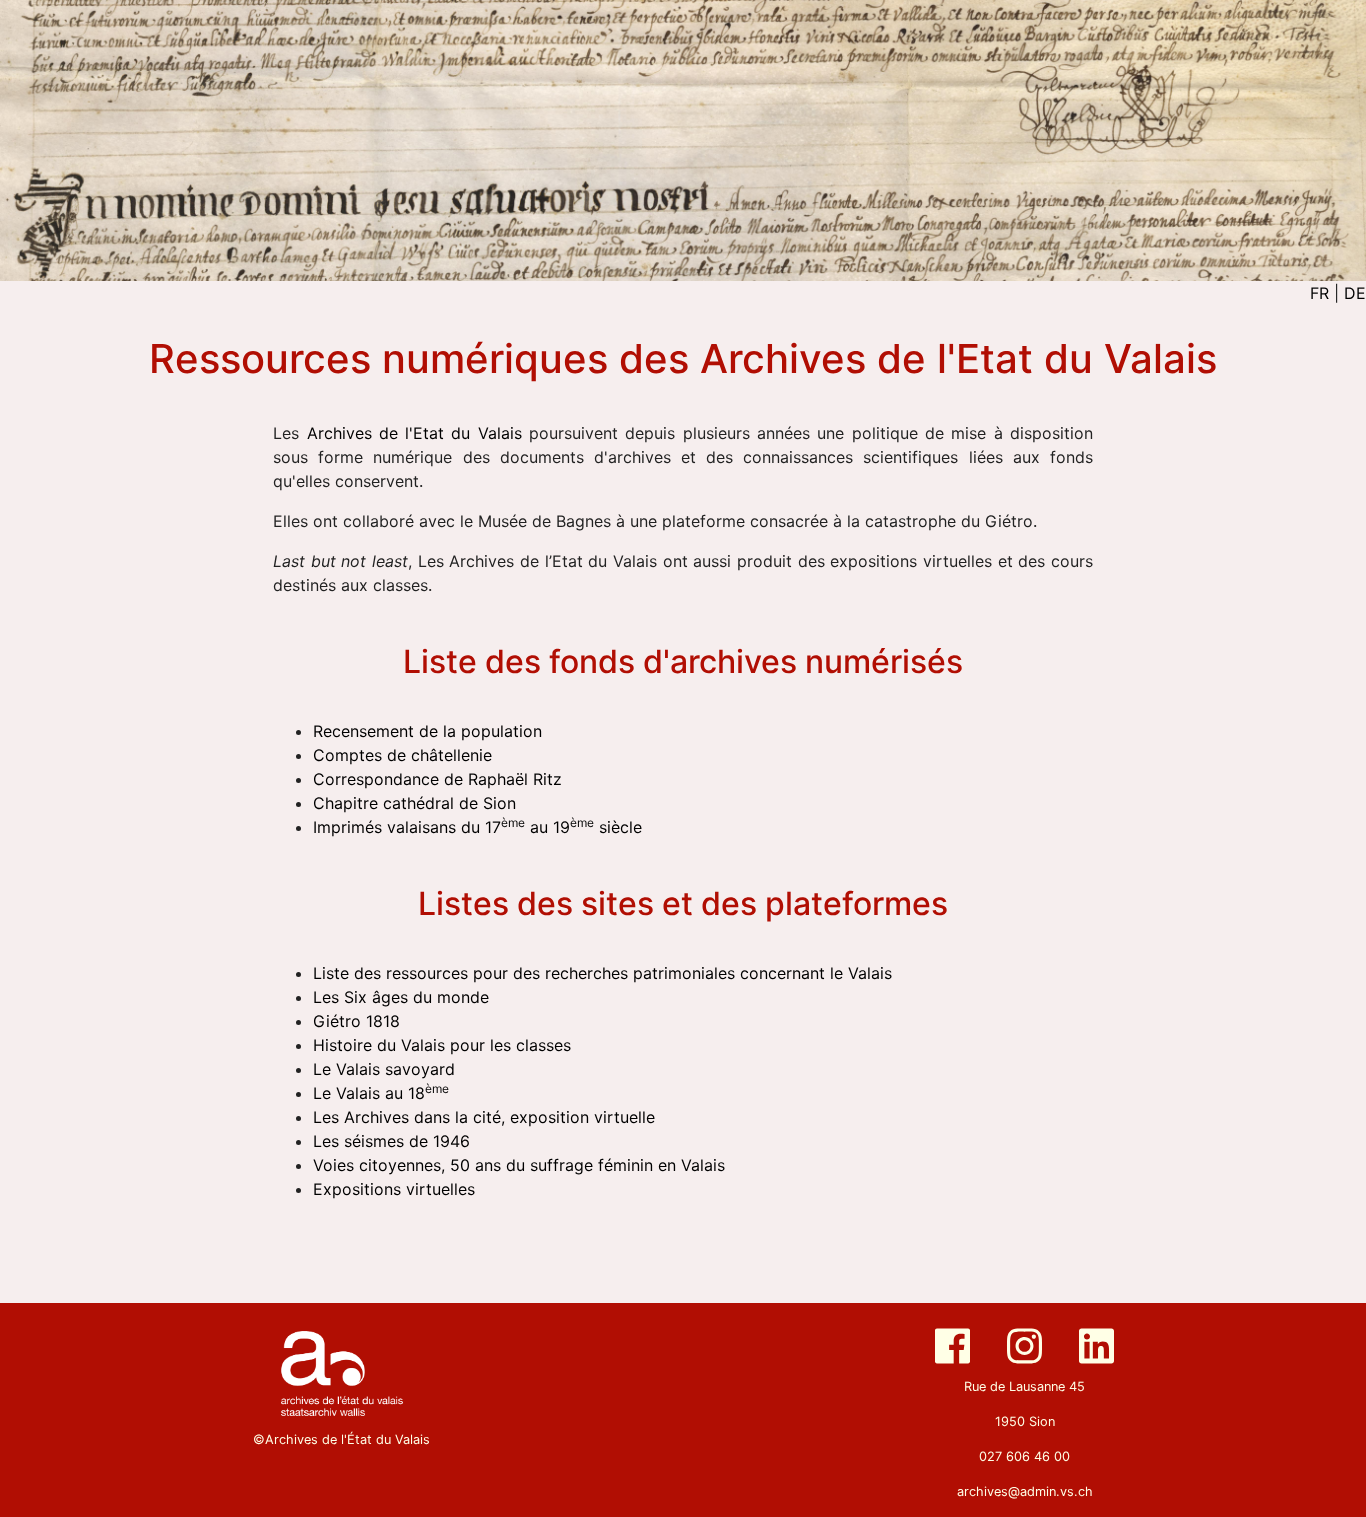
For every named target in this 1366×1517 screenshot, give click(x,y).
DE (1355, 293)
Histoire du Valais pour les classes (442, 1045)
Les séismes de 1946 (391, 1141)
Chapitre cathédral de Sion (414, 803)
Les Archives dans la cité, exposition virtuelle (484, 1117)
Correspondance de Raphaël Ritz (437, 779)
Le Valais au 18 (381, 1093)
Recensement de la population (427, 731)
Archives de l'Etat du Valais (414, 433)
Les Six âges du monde (401, 997)
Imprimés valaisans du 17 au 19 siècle (477, 827)
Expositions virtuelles (394, 1189)
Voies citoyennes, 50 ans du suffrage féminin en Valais (519, 1165)
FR (1319, 293)
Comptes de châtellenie (402, 755)
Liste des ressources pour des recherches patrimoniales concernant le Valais (602, 973)
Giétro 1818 (356, 1021)
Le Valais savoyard (384, 1069)
